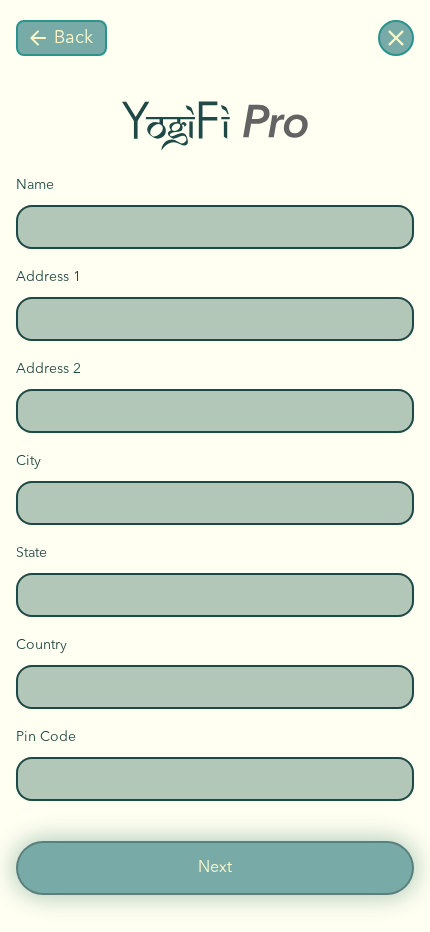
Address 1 (48, 277)
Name (35, 185)
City (28, 461)
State (31, 553)
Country (41, 645)
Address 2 (48, 369)
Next (215, 868)
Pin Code (46, 737)
